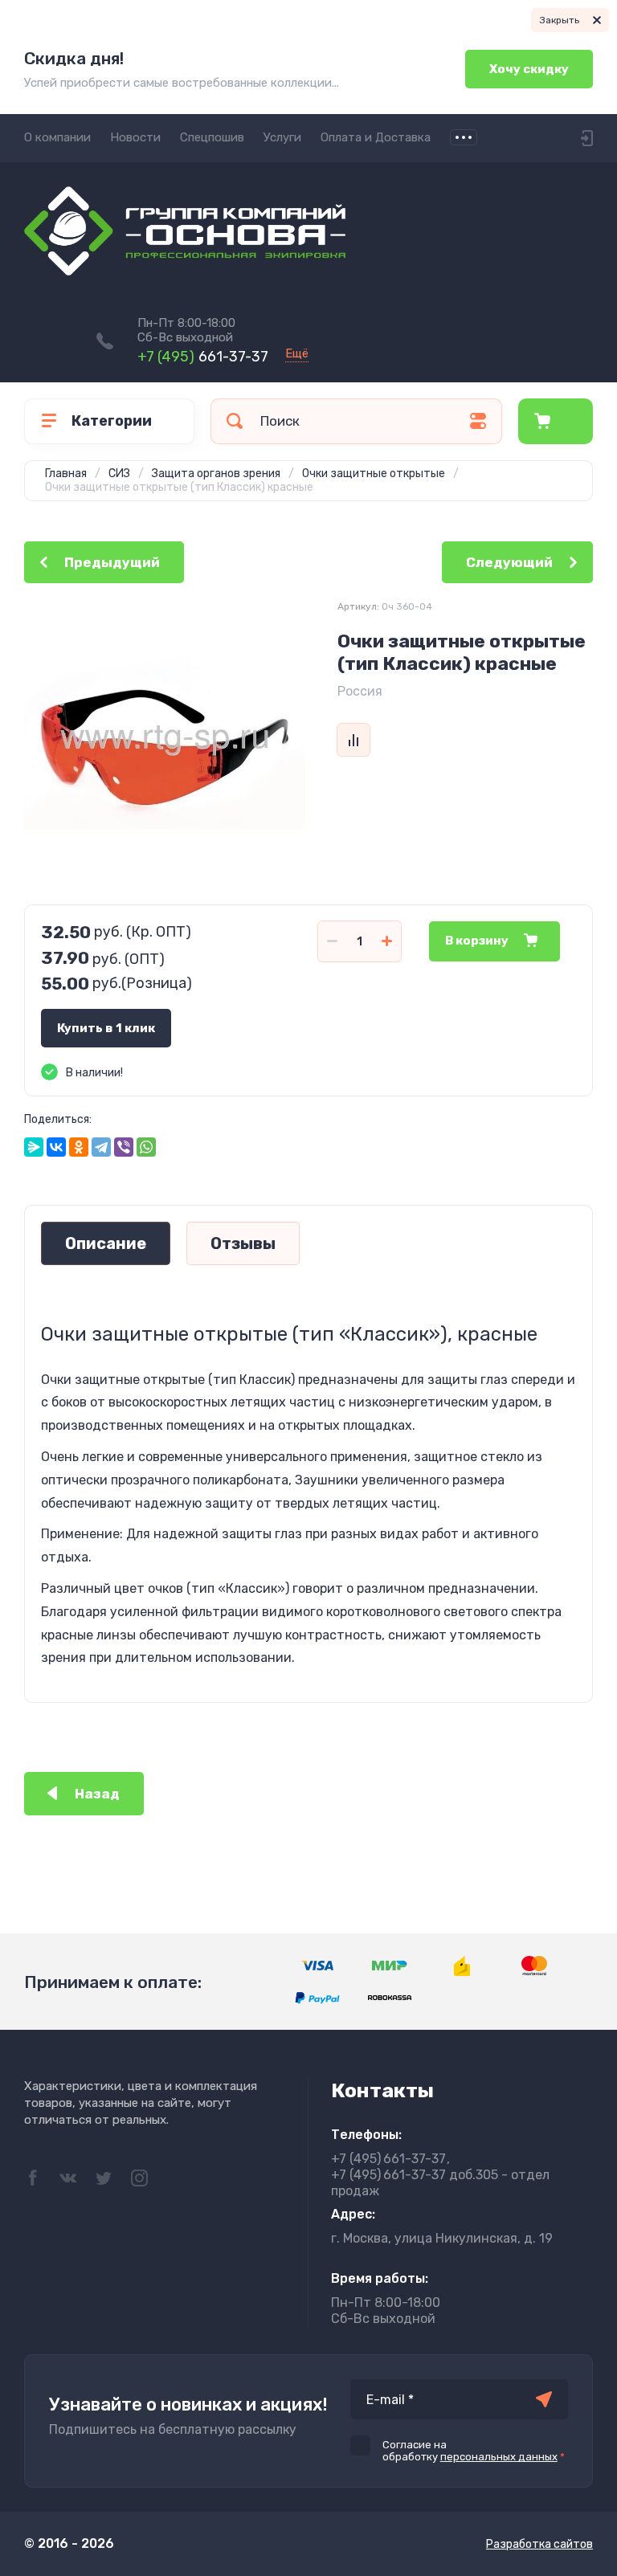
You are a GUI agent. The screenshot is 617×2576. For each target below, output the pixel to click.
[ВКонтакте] (56, 1147)
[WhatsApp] (146, 1147)
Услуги (282, 137)
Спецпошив (212, 137)
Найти (235, 421)
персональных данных (499, 2457)
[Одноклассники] (79, 1147)
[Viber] (124, 1147)
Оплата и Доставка (376, 137)
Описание (106, 1243)
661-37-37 (203, 357)
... (464, 137)
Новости (135, 137)
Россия (360, 691)
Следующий (509, 562)
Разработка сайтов (539, 2544)
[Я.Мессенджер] (34, 1147)
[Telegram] (101, 1147)
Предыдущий (112, 562)
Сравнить (353, 740)
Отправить (544, 2399)
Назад (97, 1794)
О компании (57, 137)
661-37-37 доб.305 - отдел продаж (440, 2183)
